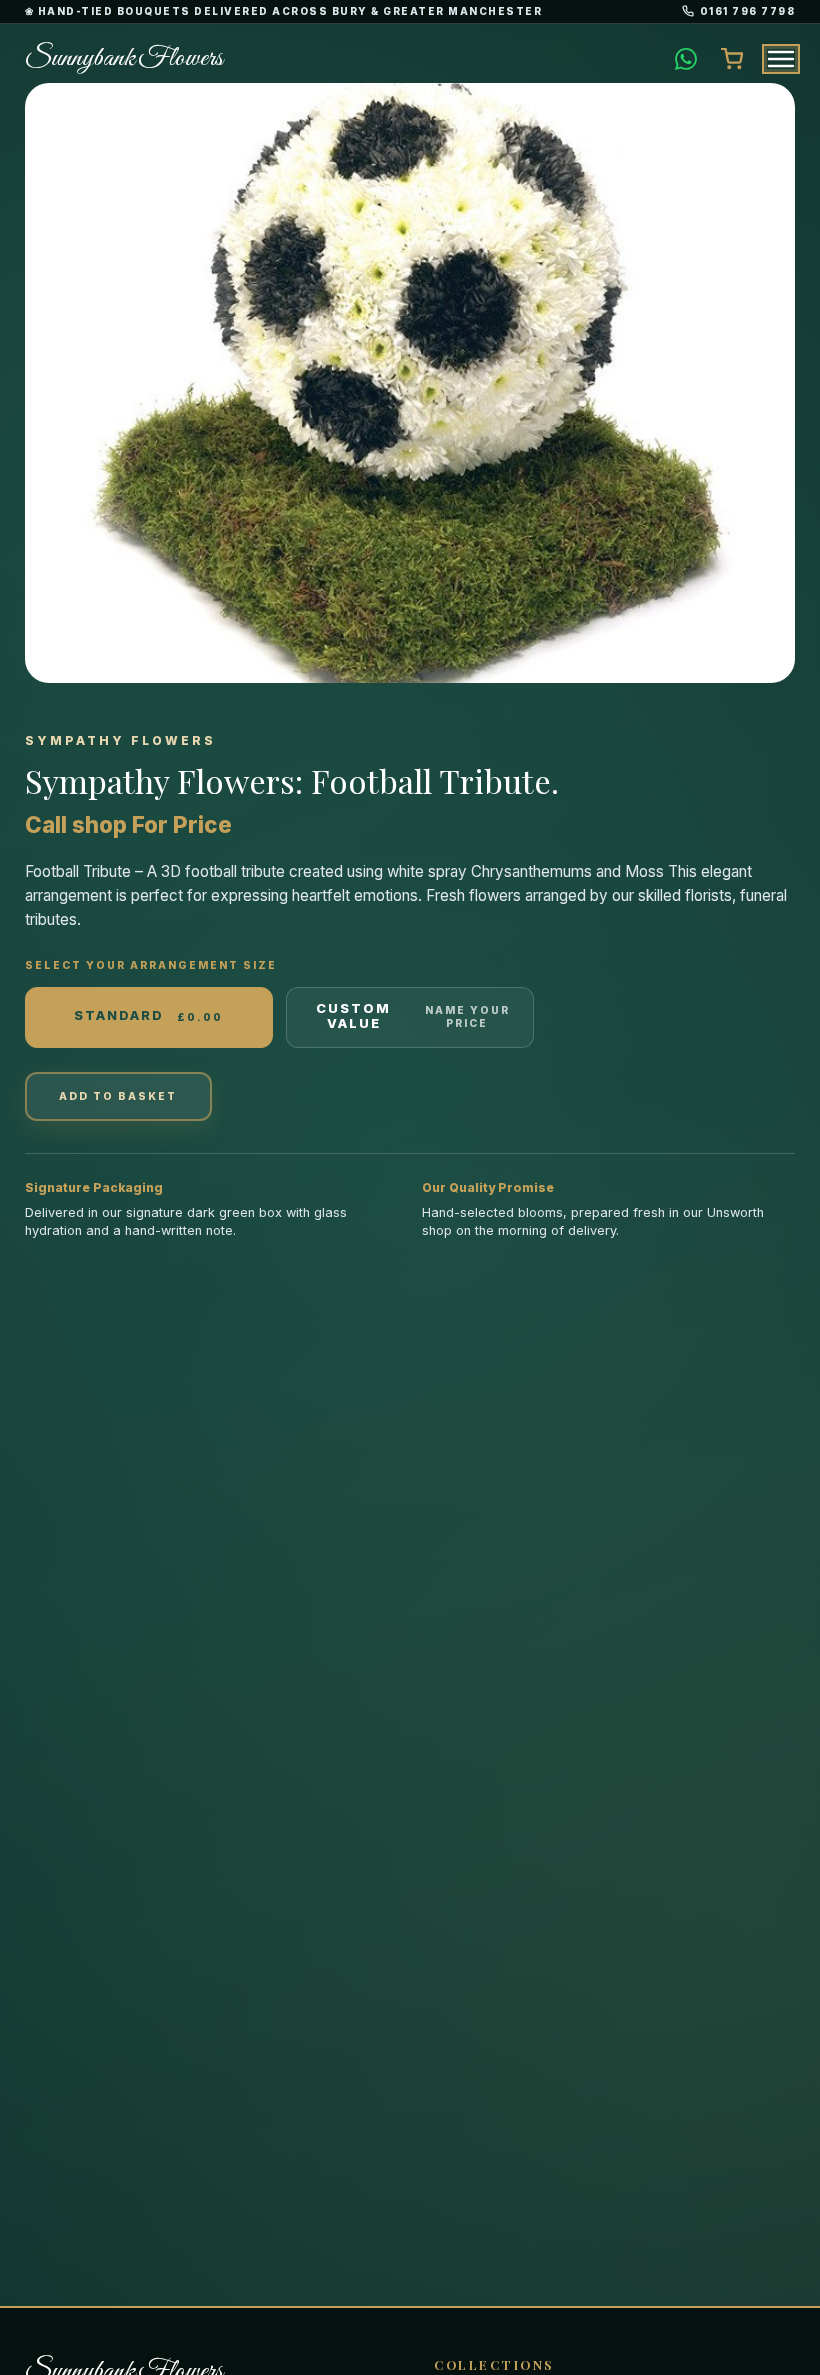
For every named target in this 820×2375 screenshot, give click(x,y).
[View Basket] (732, 59)
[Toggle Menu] (781, 59)
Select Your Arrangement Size (151, 965)
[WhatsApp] (686, 59)
